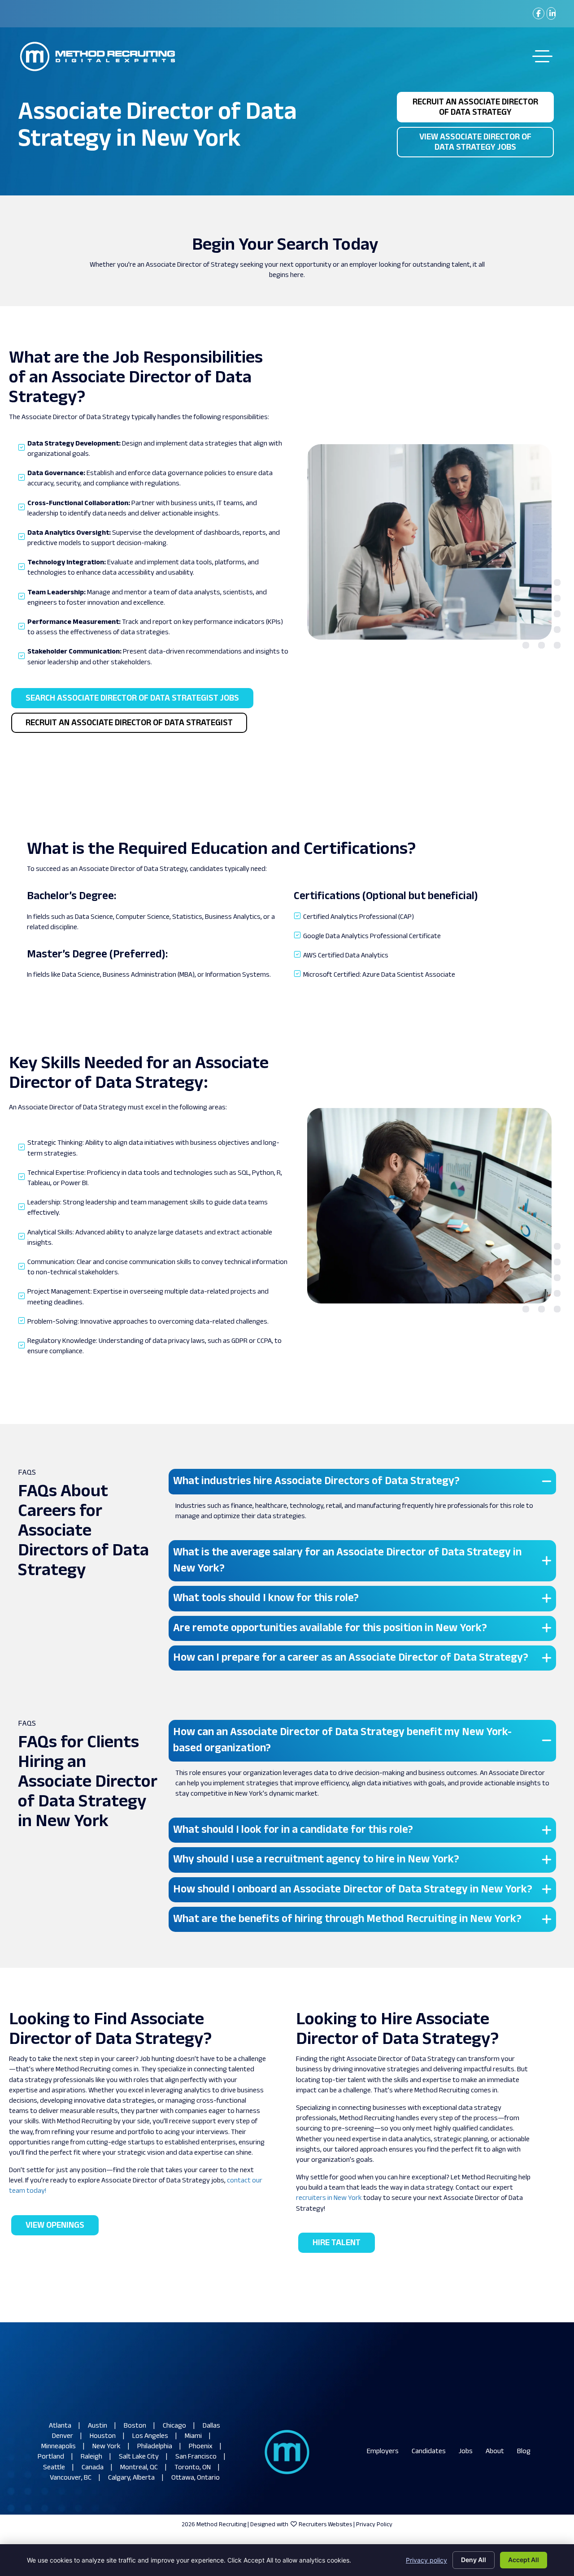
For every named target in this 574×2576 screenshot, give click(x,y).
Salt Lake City (139, 2457)
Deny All (474, 2560)
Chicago (174, 2426)
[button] (362, 1481)
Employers (383, 2452)
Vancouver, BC (71, 2478)
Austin (98, 2426)
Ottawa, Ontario (196, 2478)
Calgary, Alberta (131, 2478)
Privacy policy (426, 2560)
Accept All (524, 2560)
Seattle (54, 2468)
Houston (103, 2436)
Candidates (429, 2452)
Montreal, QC (139, 2468)
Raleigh (91, 2457)
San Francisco (196, 2457)
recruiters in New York (329, 2198)
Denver (63, 2436)
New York (107, 2447)
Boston (135, 2426)
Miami (193, 2436)
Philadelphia (155, 2447)
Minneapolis (59, 2447)
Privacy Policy (374, 2525)
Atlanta (60, 2426)
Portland (51, 2457)
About (495, 2452)
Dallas (211, 2426)
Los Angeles (150, 2436)
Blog (524, 2452)
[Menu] (542, 56)
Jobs (466, 2452)
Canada (93, 2468)
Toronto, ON (193, 2468)
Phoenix (201, 2447)
